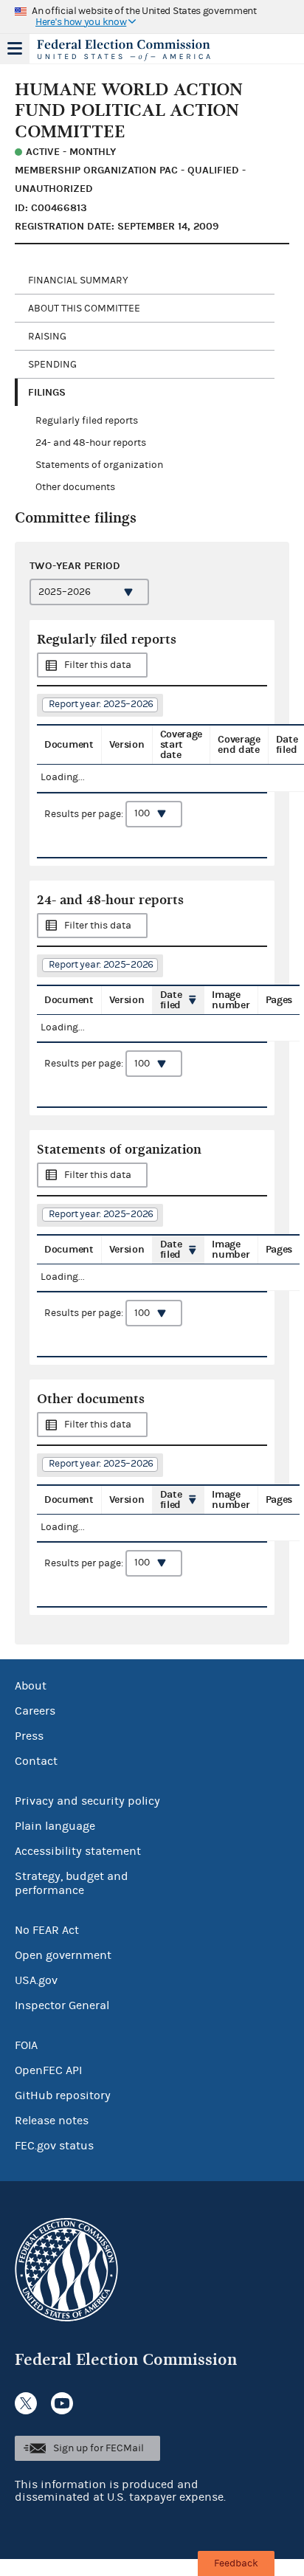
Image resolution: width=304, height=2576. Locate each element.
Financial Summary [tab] (78, 280)
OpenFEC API (48, 2070)
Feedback (236, 2563)
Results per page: (85, 813)
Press (29, 1736)
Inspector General (62, 2005)
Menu (15, 49)
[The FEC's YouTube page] (62, 2403)
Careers (35, 1711)
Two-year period (75, 566)
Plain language (55, 1826)
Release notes (52, 2121)
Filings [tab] (47, 392)
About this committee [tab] (84, 309)
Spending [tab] (52, 365)
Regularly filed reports (87, 421)
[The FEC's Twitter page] (26, 2403)
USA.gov (36, 1980)
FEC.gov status (54, 2146)
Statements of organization (99, 465)
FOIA (26, 2045)
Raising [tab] (47, 337)
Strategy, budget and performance (72, 1883)
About (31, 1686)
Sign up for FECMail (99, 2448)
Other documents (75, 487)
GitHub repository (63, 2095)
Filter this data (98, 665)
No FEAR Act (47, 1930)
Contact (36, 1761)
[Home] (134, 50)
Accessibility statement (78, 1851)
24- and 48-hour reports (91, 443)
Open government (63, 1955)
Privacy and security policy (87, 1801)
